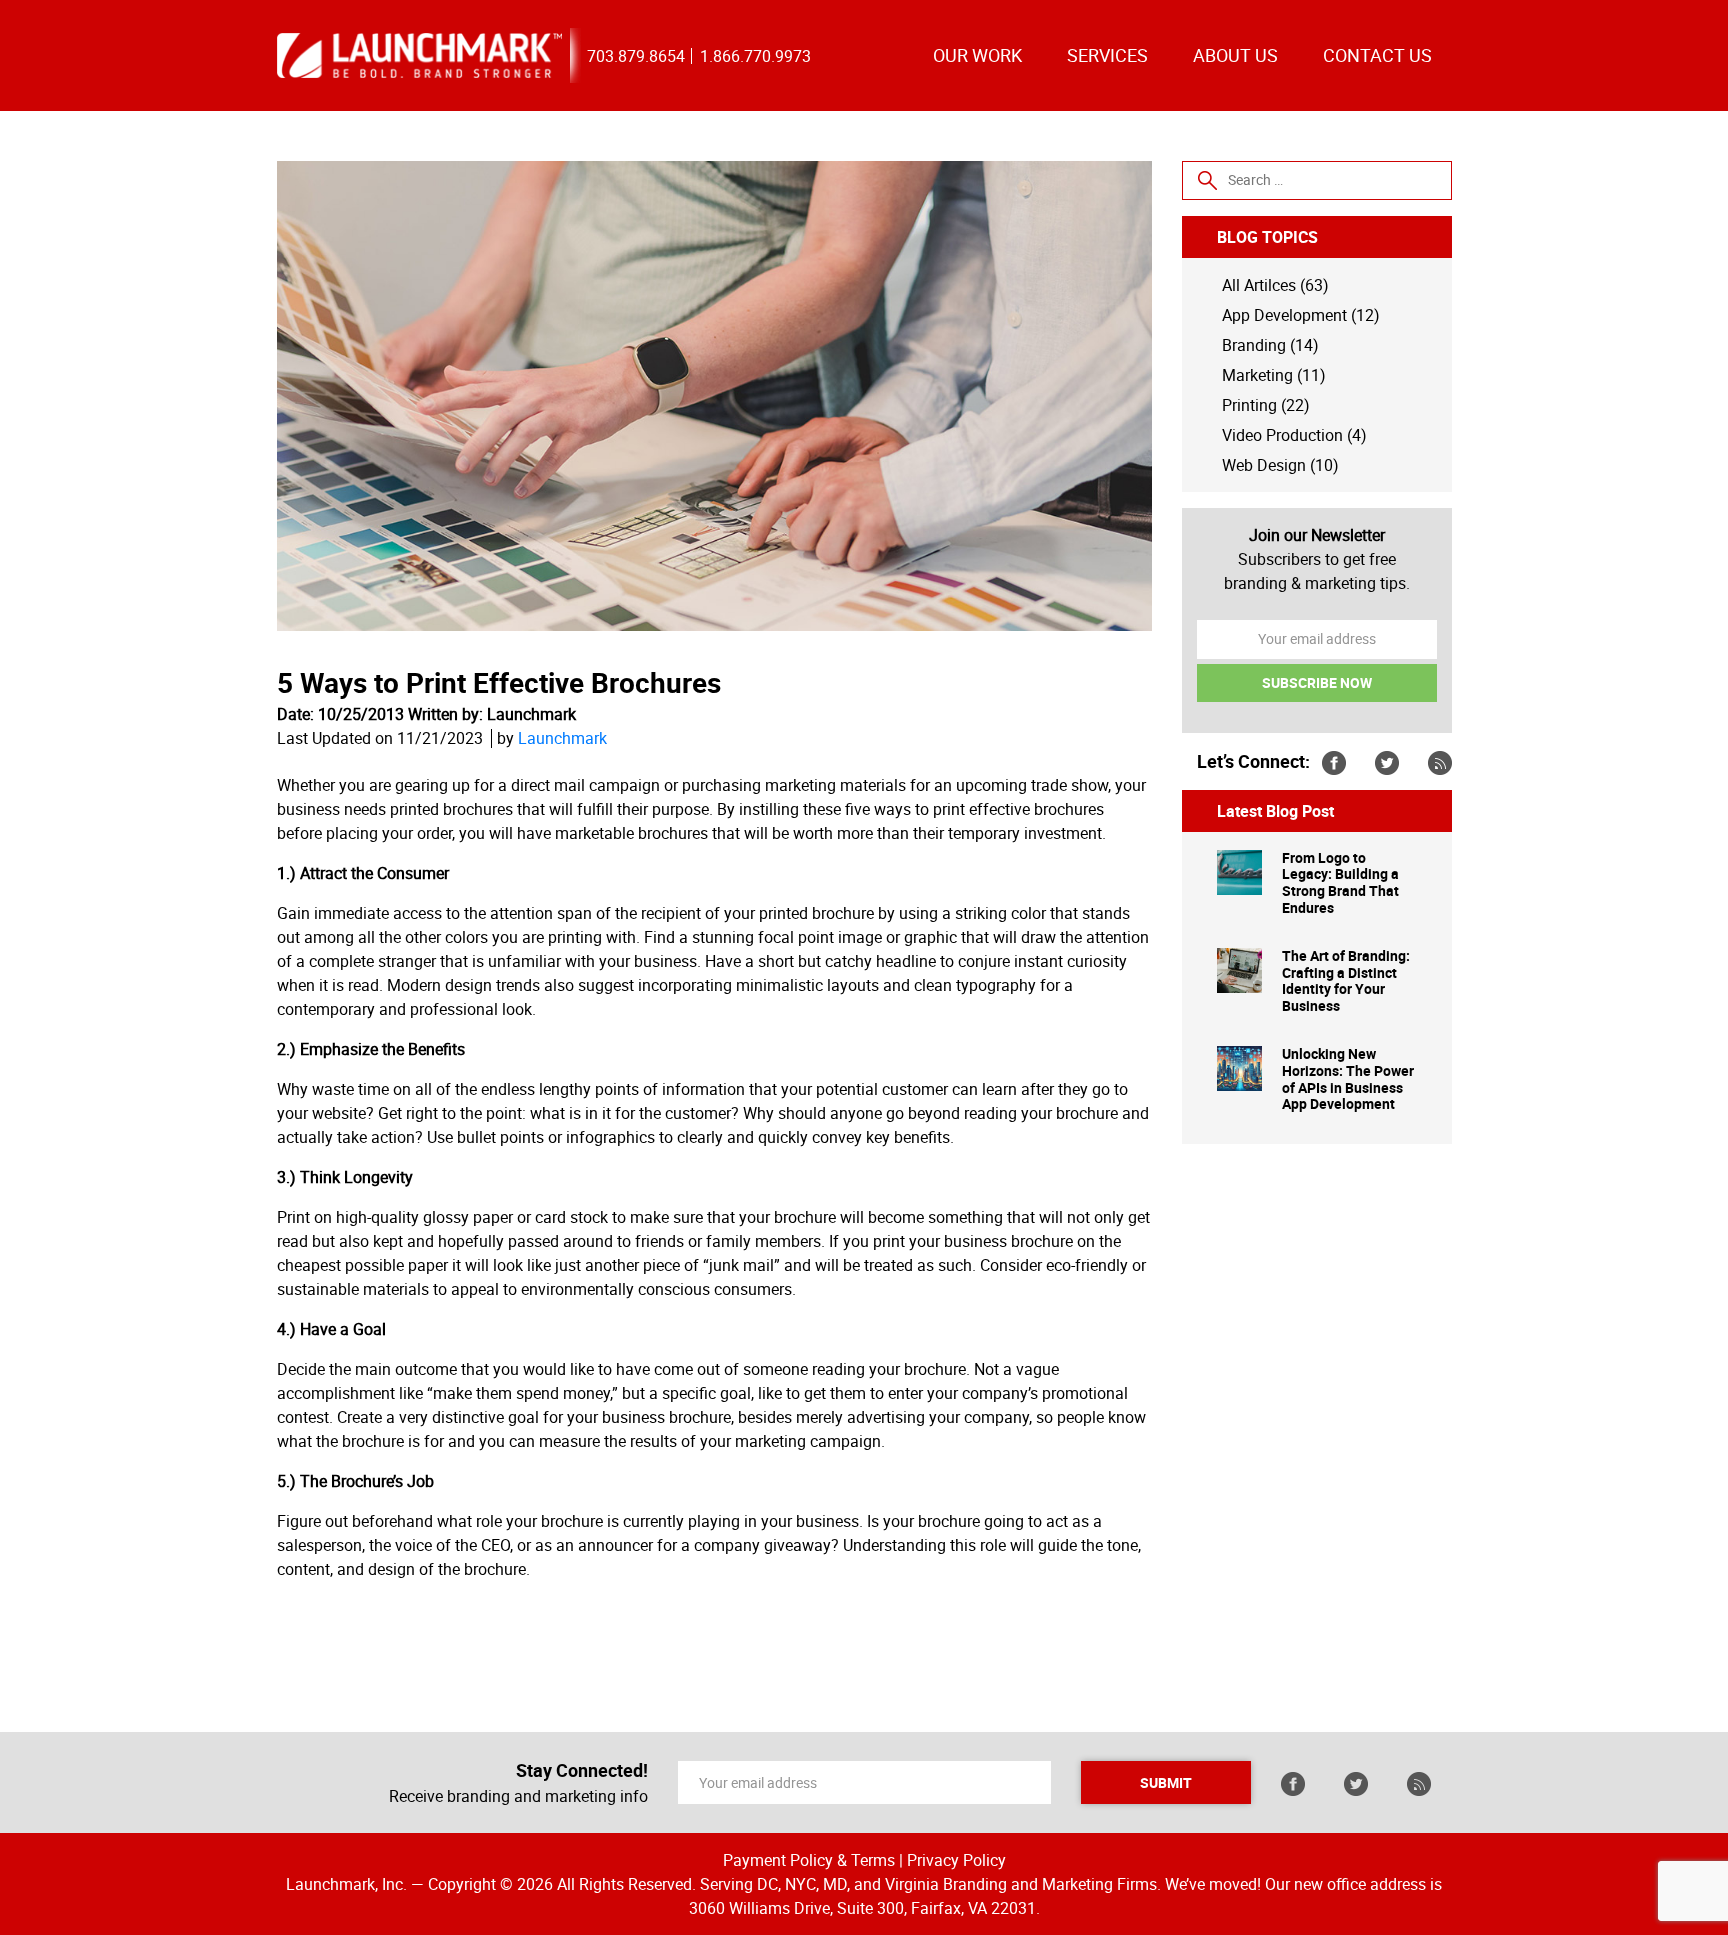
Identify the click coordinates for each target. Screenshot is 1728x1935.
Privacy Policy (956, 1860)
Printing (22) (1266, 405)
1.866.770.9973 (755, 56)
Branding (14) (1270, 345)
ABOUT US (1235, 55)
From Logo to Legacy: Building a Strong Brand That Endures (1340, 883)
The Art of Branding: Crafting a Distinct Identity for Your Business (1346, 981)
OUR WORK (977, 55)
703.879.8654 (636, 56)
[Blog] (1440, 762)
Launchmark (562, 738)
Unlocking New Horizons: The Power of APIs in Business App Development (1348, 1079)
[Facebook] (1334, 762)
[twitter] (1387, 762)
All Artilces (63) (1275, 285)
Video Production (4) (1294, 435)
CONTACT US (1377, 55)
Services (1107, 55)
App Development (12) (1301, 315)
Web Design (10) (1280, 465)
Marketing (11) (1274, 375)
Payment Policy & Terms (809, 1860)
